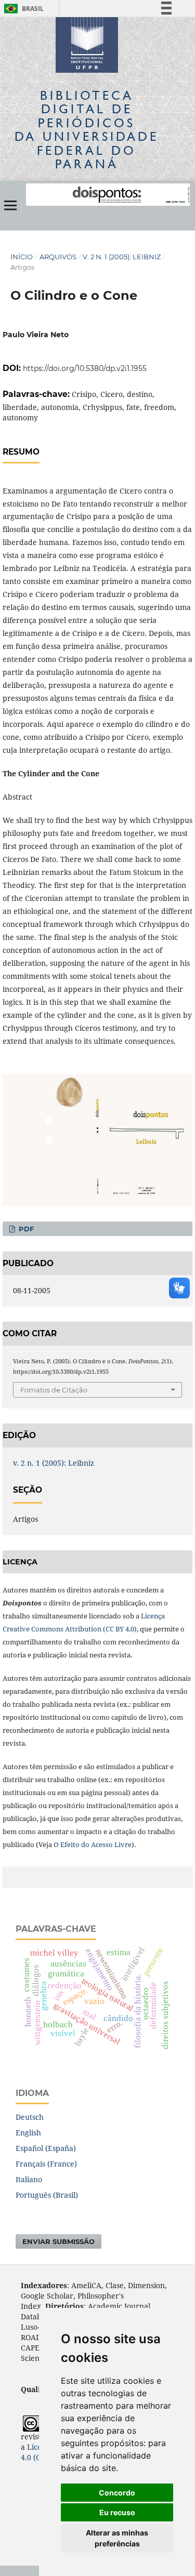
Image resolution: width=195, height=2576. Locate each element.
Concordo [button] (117, 2493)
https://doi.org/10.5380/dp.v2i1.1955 (85, 368)
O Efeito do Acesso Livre (93, 1844)
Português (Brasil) (47, 2195)
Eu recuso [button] (117, 2512)
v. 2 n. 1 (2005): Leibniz (122, 257)
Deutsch (30, 2117)
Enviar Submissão (58, 2241)
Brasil (22, 9)
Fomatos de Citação (54, 1390)
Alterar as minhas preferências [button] (117, 2538)
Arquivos (58, 257)
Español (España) (46, 2148)
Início (22, 257)
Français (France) (46, 2164)
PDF (25, 1229)
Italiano (29, 2179)
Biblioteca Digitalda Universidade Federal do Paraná (87, 129)
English (28, 2133)
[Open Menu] (10, 205)
